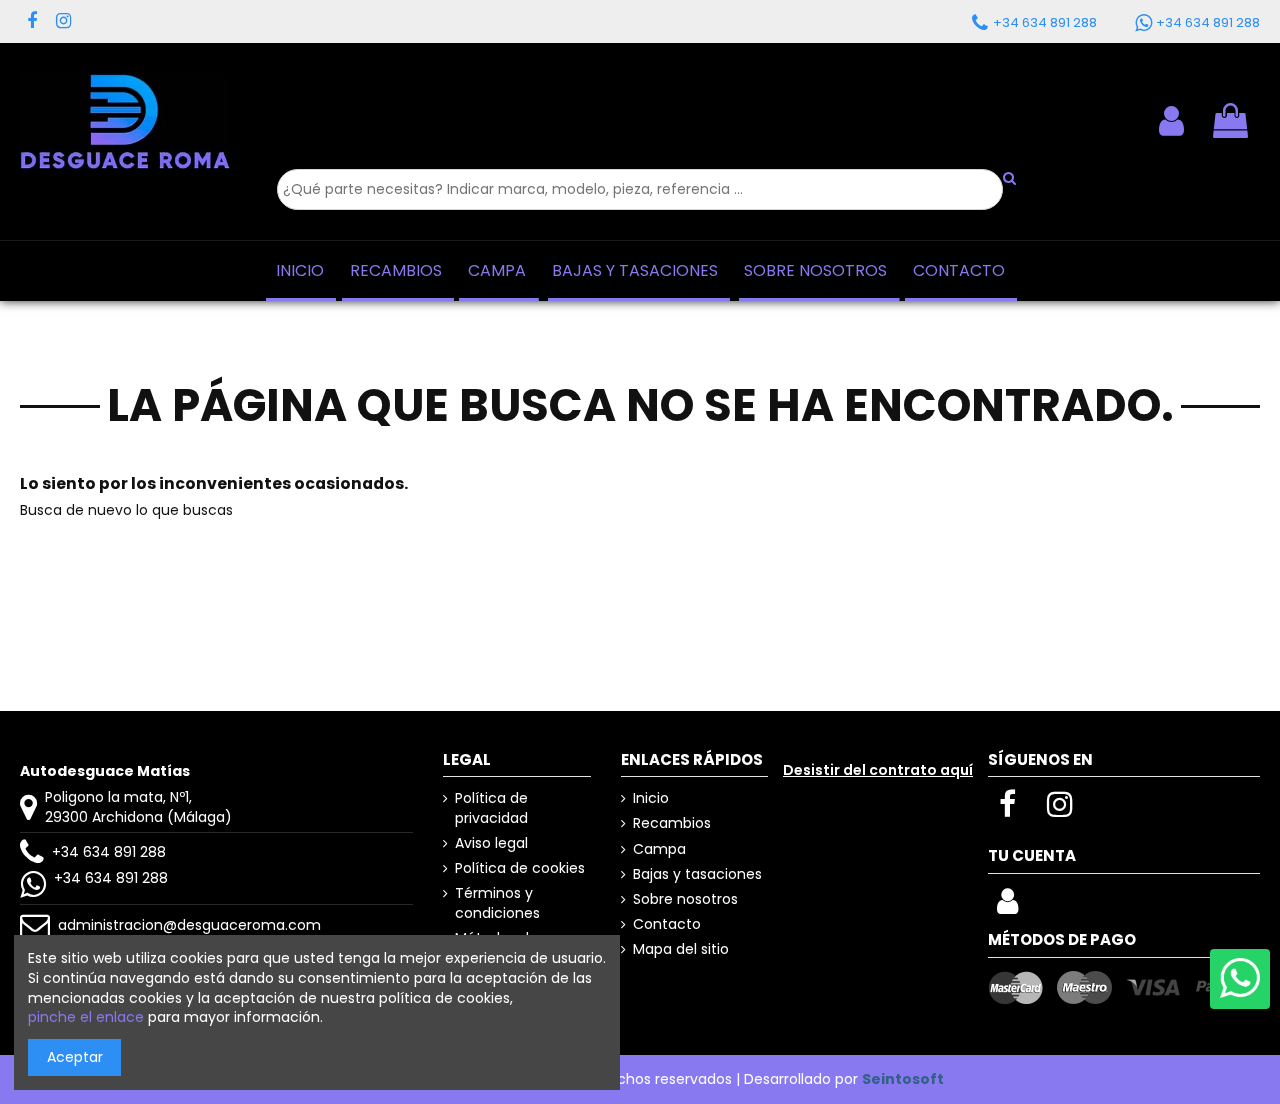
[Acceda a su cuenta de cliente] (1171, 121)
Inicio (651, 798)
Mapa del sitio (681, 949)
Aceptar (75, 1057)
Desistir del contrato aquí (878, 770)
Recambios (672, 823)
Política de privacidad (491, 808)
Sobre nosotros (685, 899)
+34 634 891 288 (109, 852)
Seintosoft (903, 1079)
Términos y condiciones (497, 903)
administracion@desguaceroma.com (189, 925)
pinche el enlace (86, 1017)
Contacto (667, 924)
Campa (659, 849)
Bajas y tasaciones (697, 874)
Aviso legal (491, 843)
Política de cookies (520, 868)
